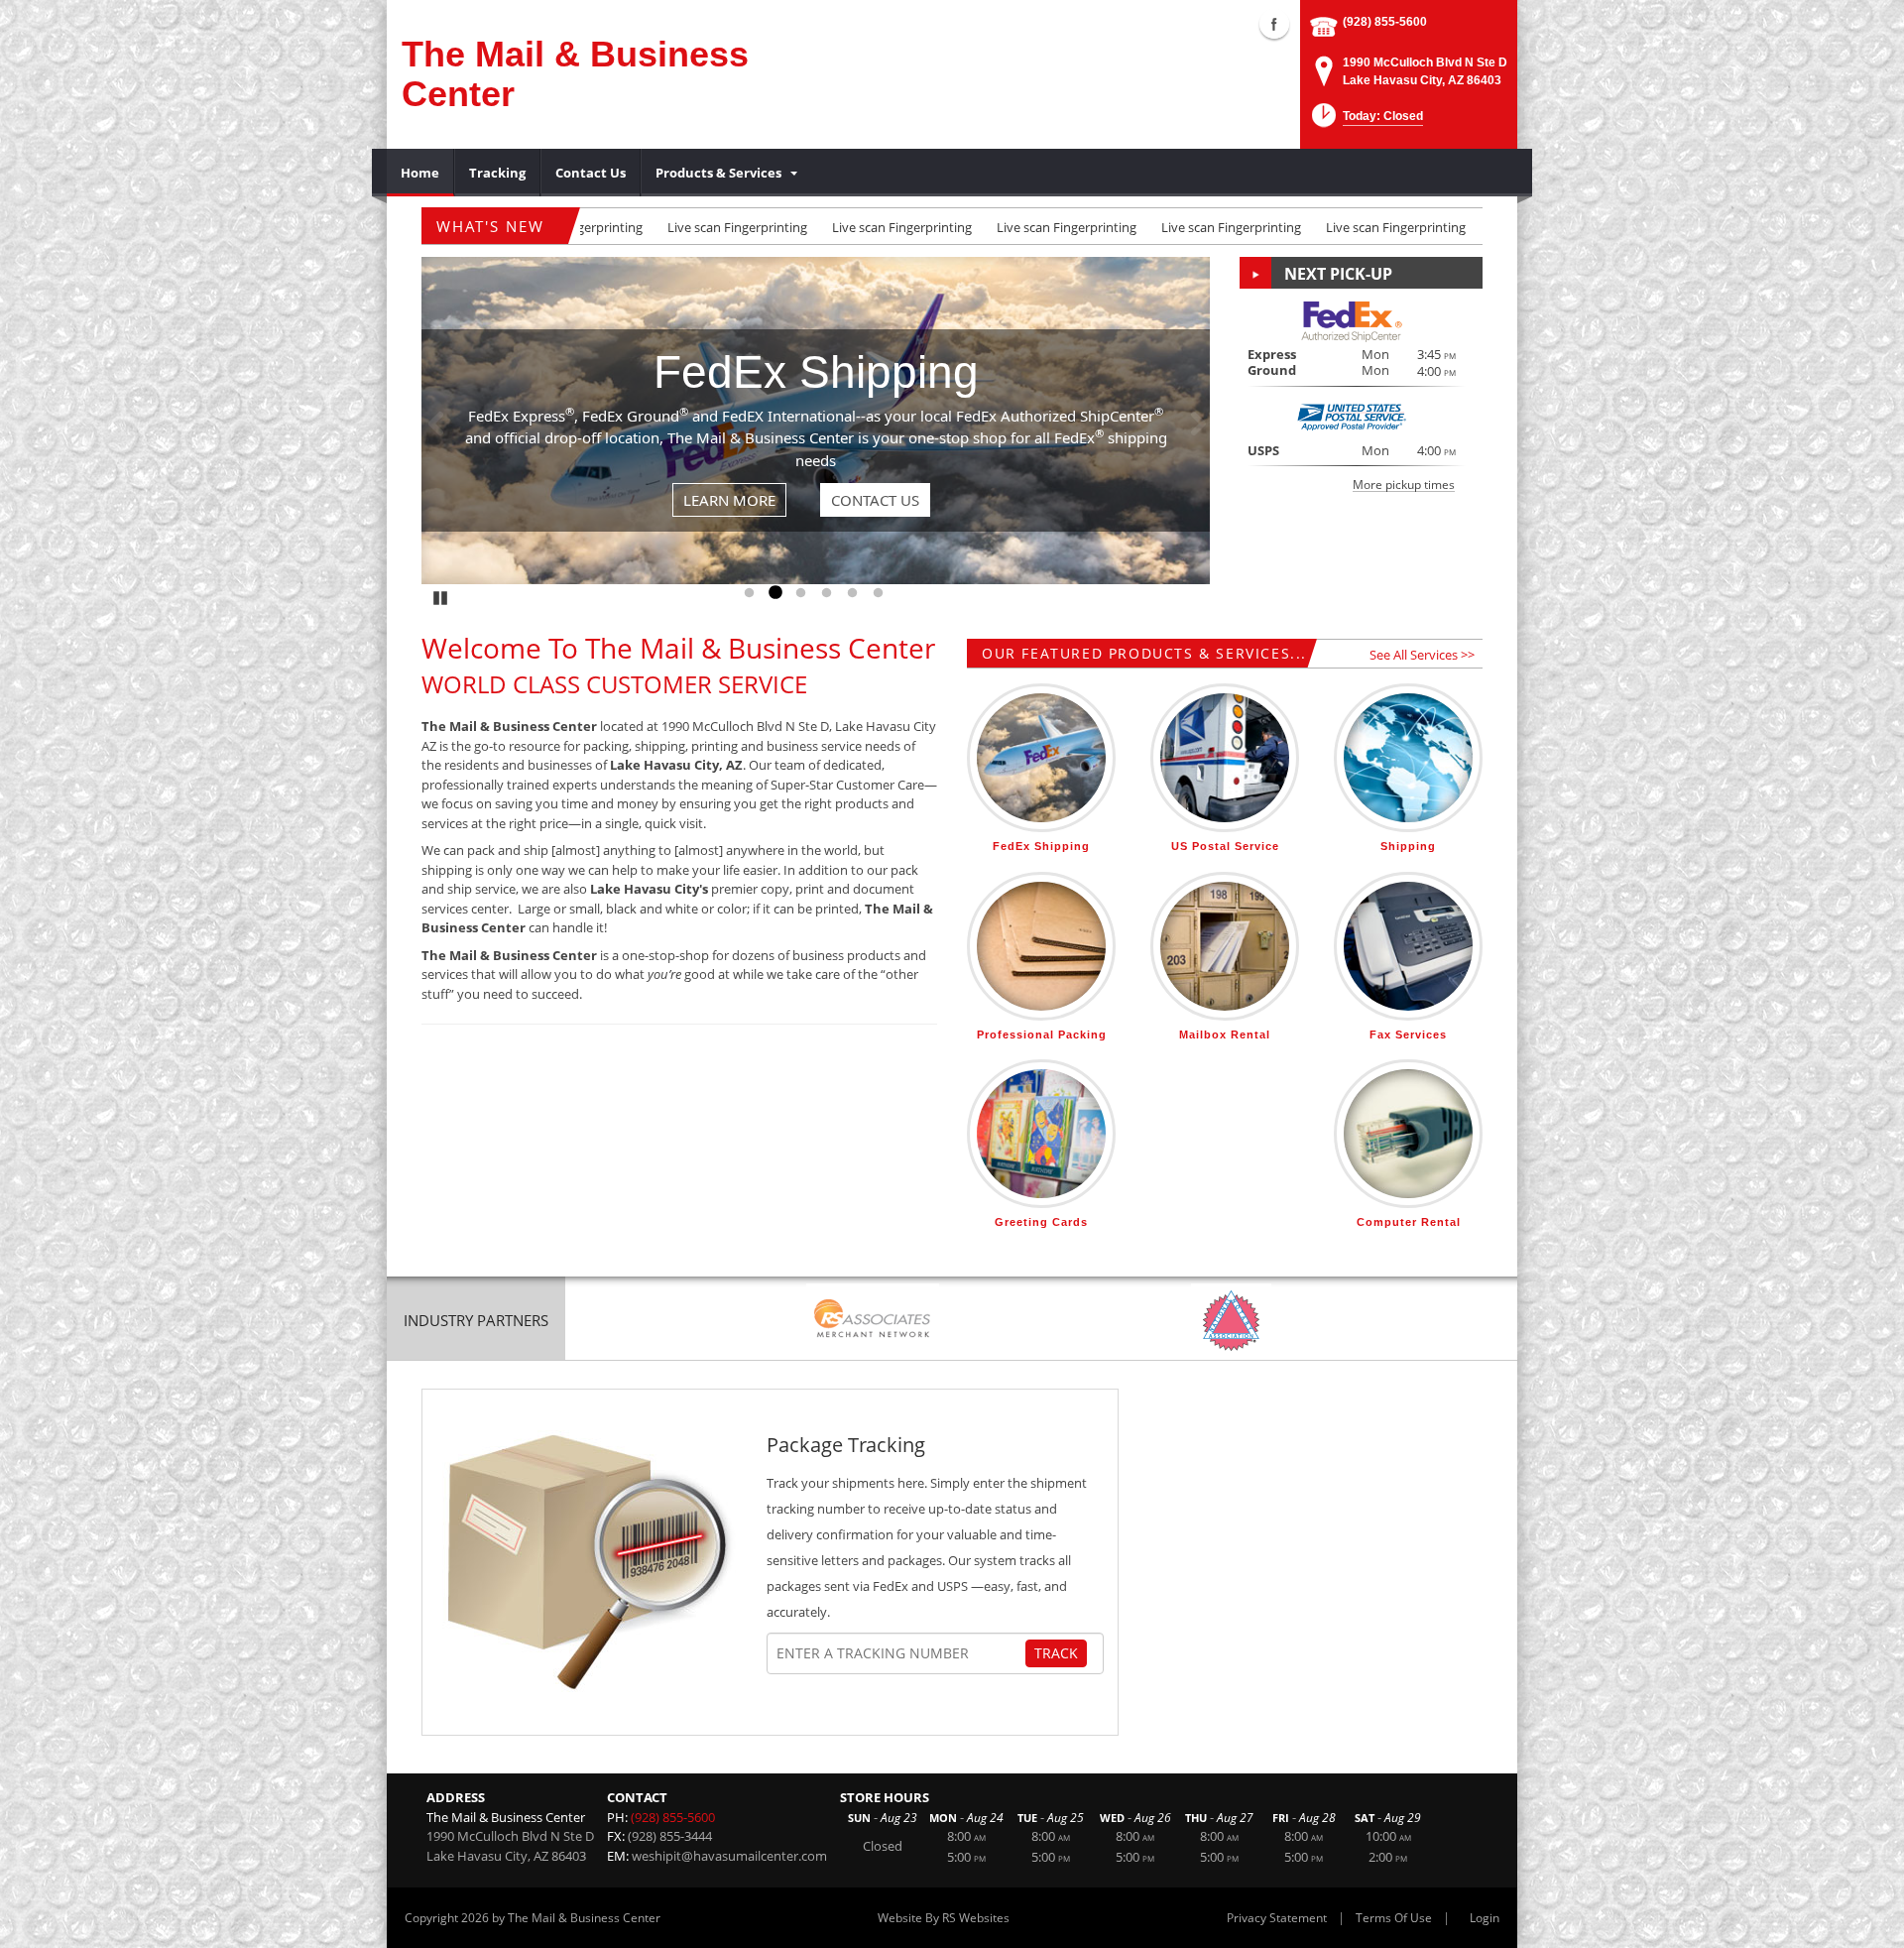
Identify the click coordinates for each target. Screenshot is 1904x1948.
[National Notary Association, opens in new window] (1231, 1321)
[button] (1366, 122)
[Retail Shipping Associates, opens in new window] (873, 1321)
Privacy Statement (1277, 1918)
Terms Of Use (1394, 1918)
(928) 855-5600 (1385, 22)
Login (1485, 1918)
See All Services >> (1422, 655)
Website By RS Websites (944, 1918)
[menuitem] (420, 173)
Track (1056, 1653)
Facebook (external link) (1274, 24)
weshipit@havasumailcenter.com (729, 1856)
